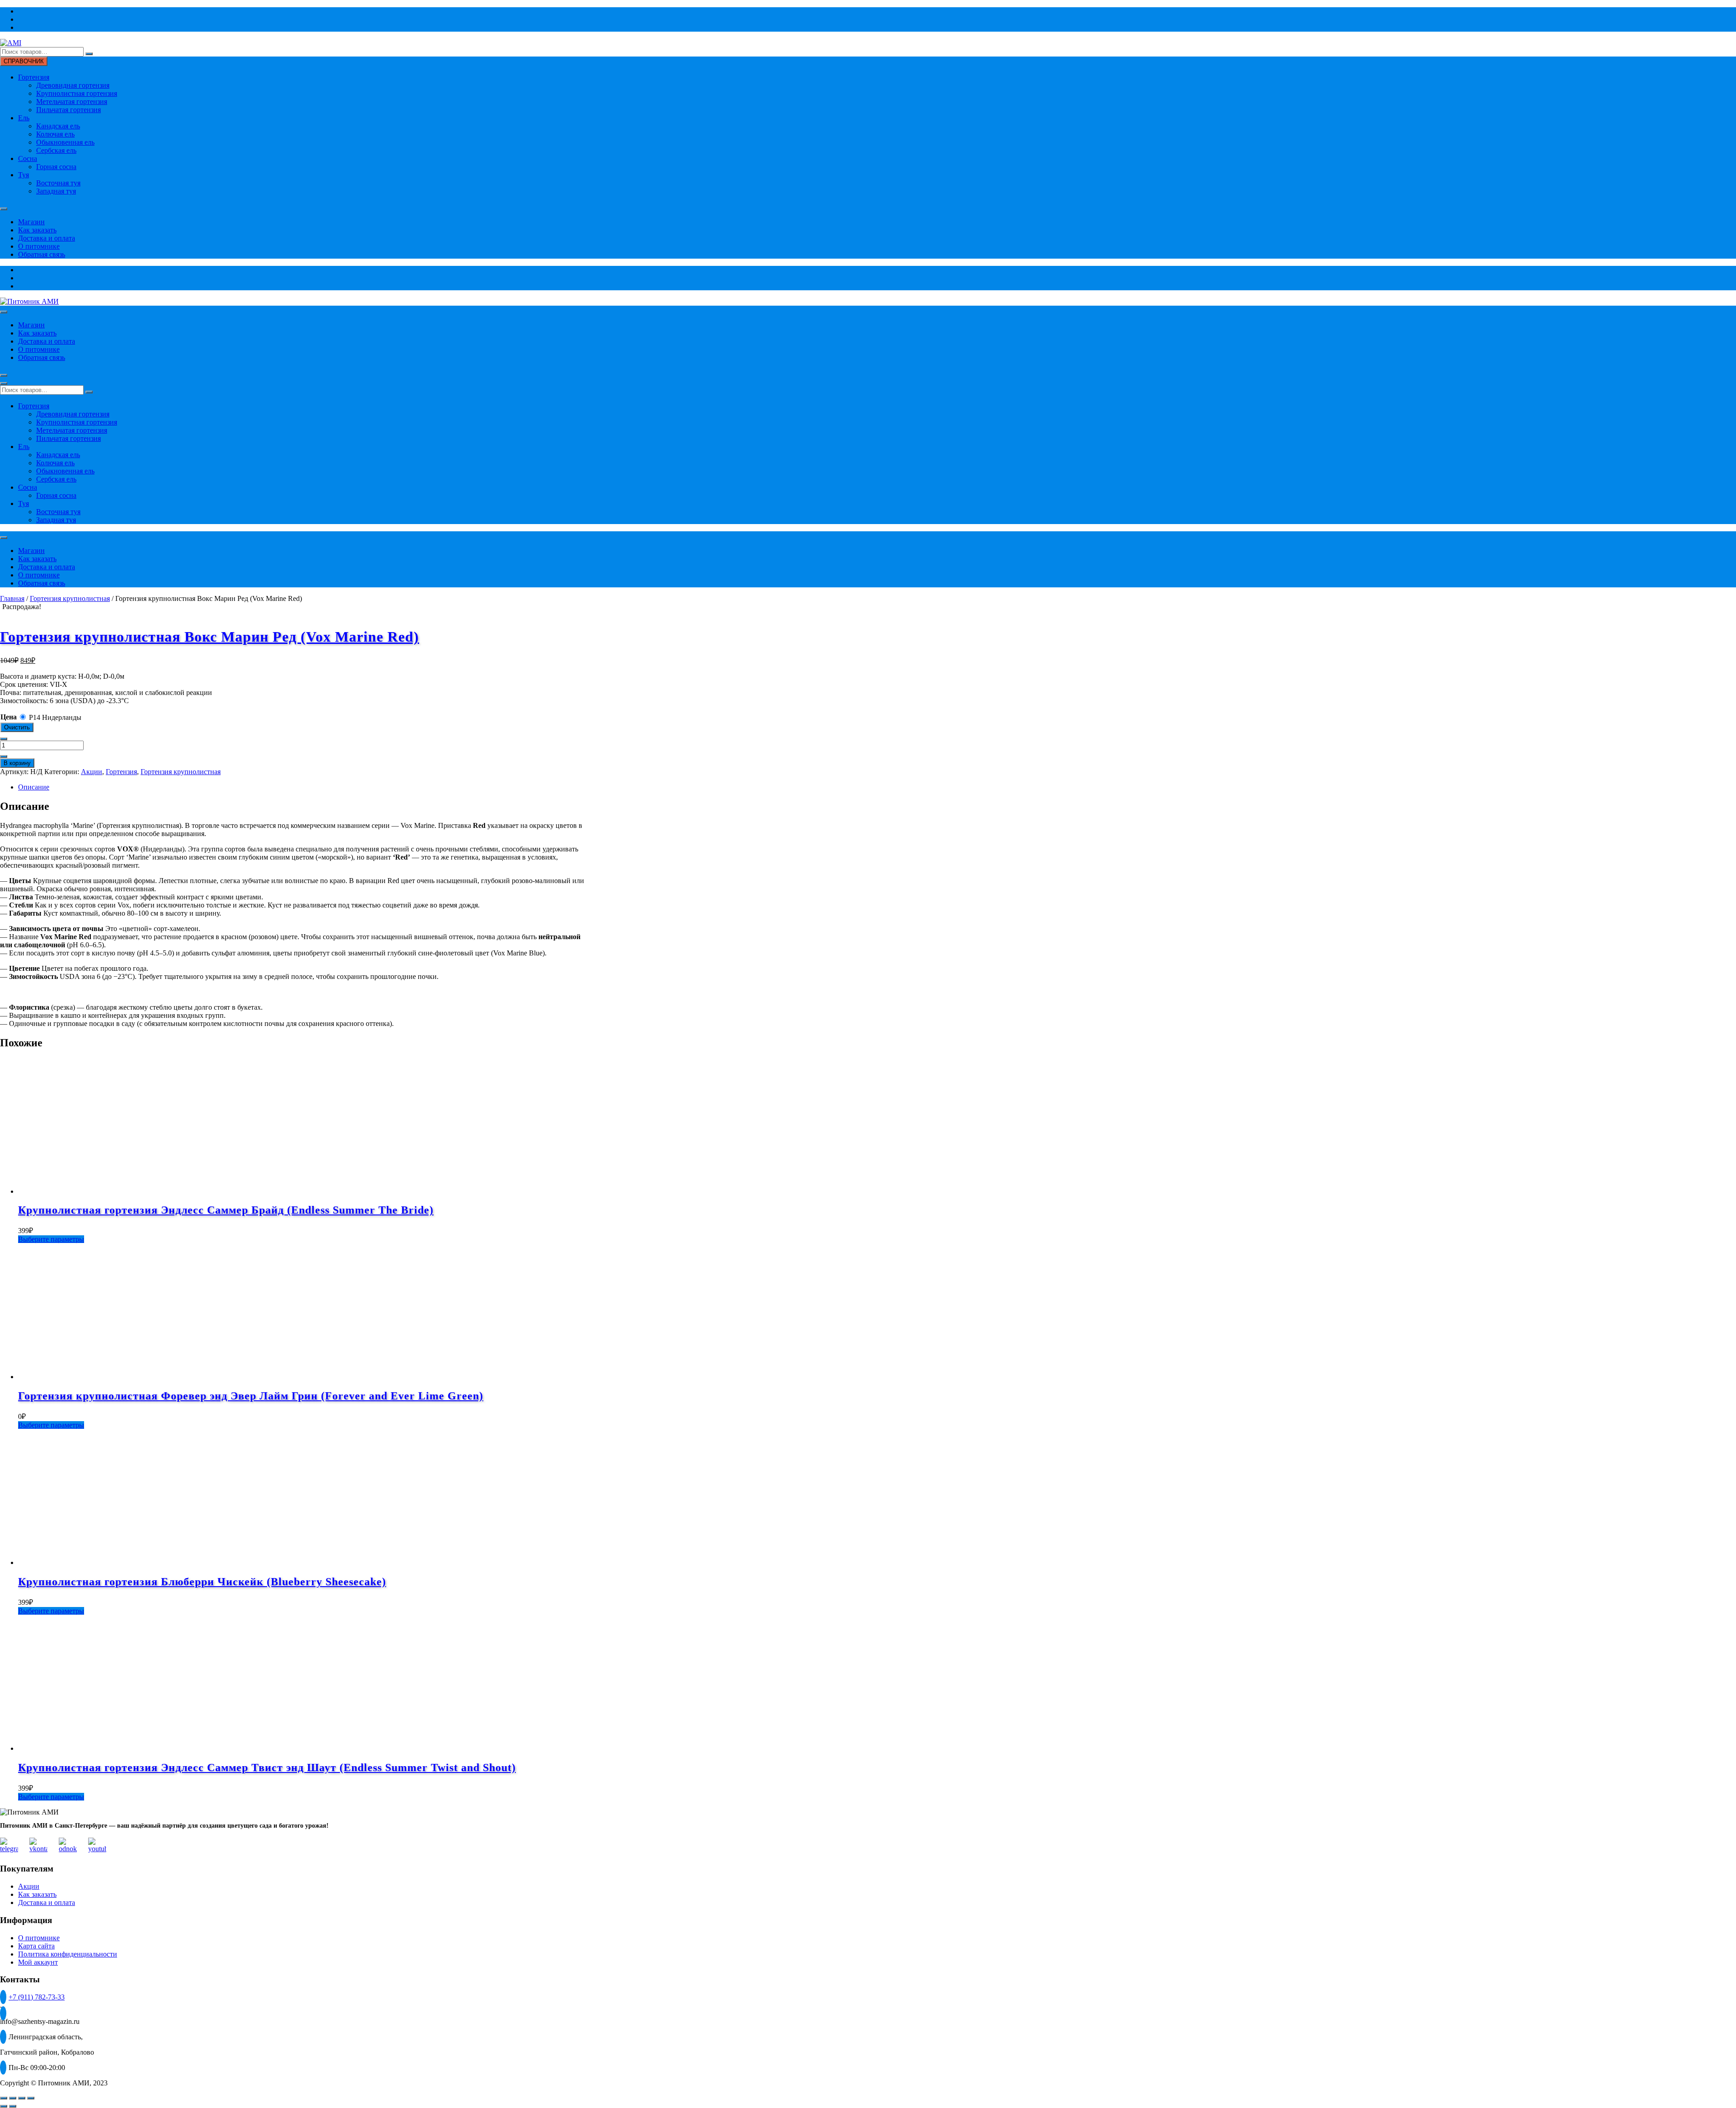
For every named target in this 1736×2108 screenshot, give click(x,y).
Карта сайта (36, 1946)
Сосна (28, 158)
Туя (24, 175)
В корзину (17, 763)
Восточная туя (58, 183)
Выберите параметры (51, 1239)
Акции (92, 772)
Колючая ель (55, 134)
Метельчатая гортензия (72, 102)
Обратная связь (42, 254)
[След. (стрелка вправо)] (13, 2106)
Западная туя (56, 191)
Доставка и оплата (47, 238)
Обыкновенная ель (65, 142)
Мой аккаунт (38, 1962)
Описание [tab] (34, 787)
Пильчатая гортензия (68, 110)
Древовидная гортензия (73, 85)
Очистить (17, 727)
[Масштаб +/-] (4, 2098)
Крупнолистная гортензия (77, 93)
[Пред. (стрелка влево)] (4, 2106)
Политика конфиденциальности (68, 1954)
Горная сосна (56, 167)
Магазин (31, 222)
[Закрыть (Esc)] (31, 2098)
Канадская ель (58, 126)
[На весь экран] (13, 2098)
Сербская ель (56, 150)
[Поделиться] (22, 2098)
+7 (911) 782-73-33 (37, 1997)
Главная (12, 598)
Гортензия (34, 77)
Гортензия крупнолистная (70, 598)
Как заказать (37, 230)
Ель (24, 118)
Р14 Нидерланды (55, 717)
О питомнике (39, 246)
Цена (9, 717)
